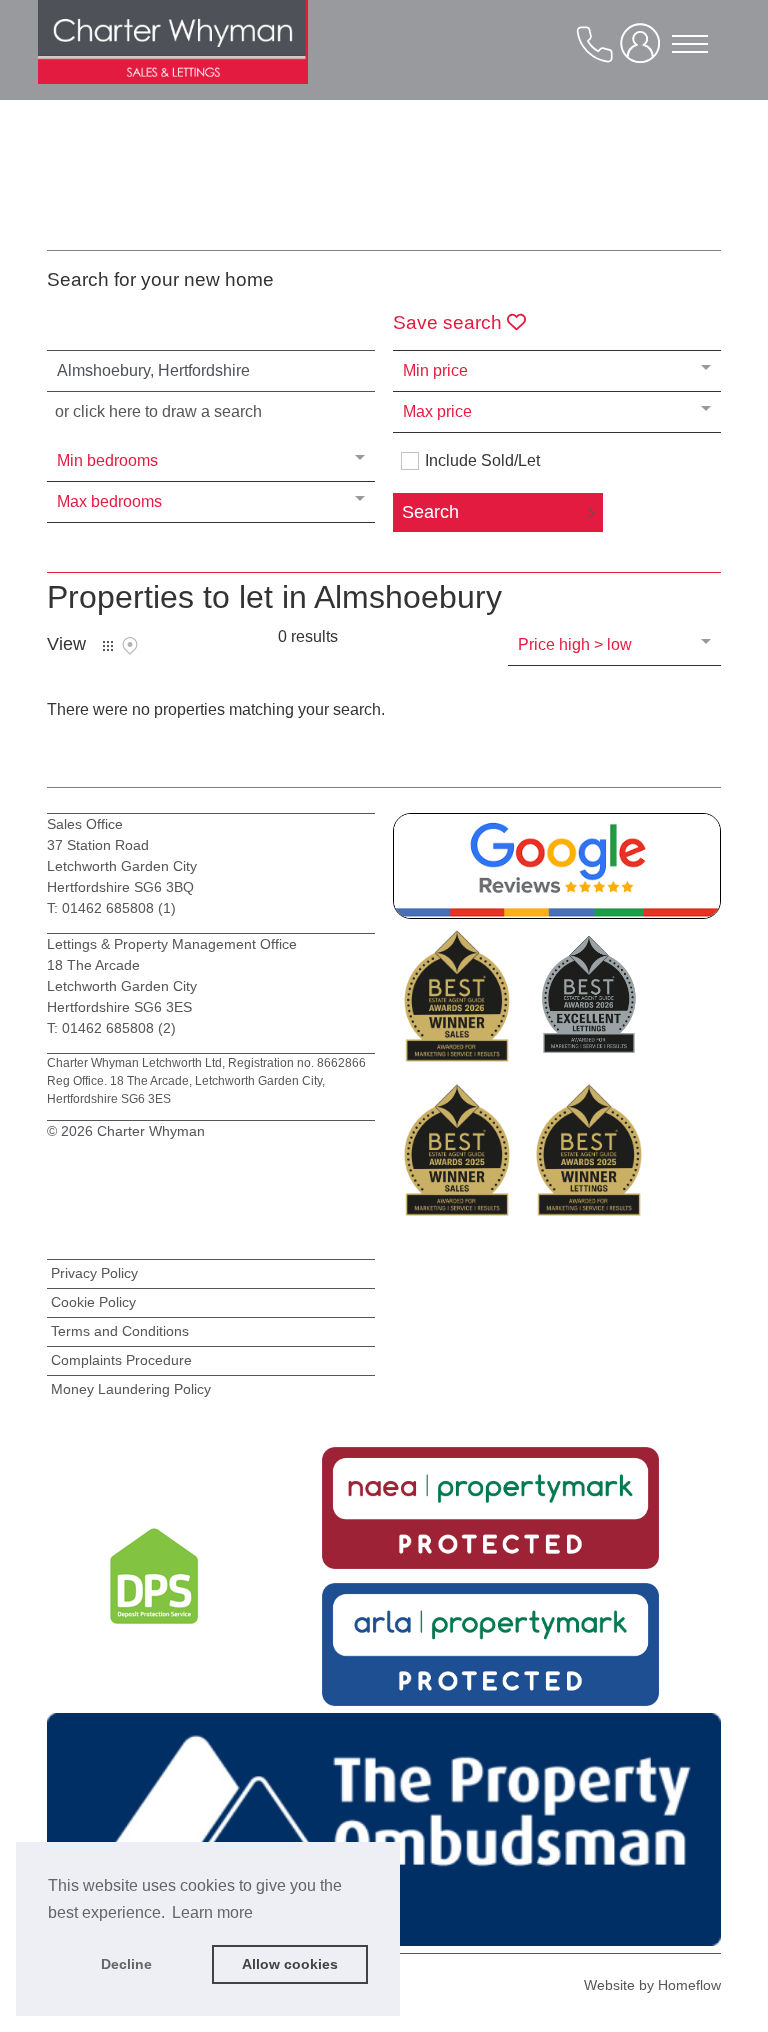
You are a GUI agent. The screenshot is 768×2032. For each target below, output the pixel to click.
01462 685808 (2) (119, 1028)
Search (430, 512)
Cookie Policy (93, 1302)
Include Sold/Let (482, 461)
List (108, 646)
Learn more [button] (212, 1912)
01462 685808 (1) (117, 908)
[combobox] (211, 371)
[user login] (644, 51)
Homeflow (689, 1985)
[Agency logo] (173, 60)
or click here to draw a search (158, 411)
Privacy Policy (94, 1273)
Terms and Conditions (120, 1331)
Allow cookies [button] (290, 1964)
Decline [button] (126, 1964)
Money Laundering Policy (131, 1389)
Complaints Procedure (121, 1360)
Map (130, 646)
